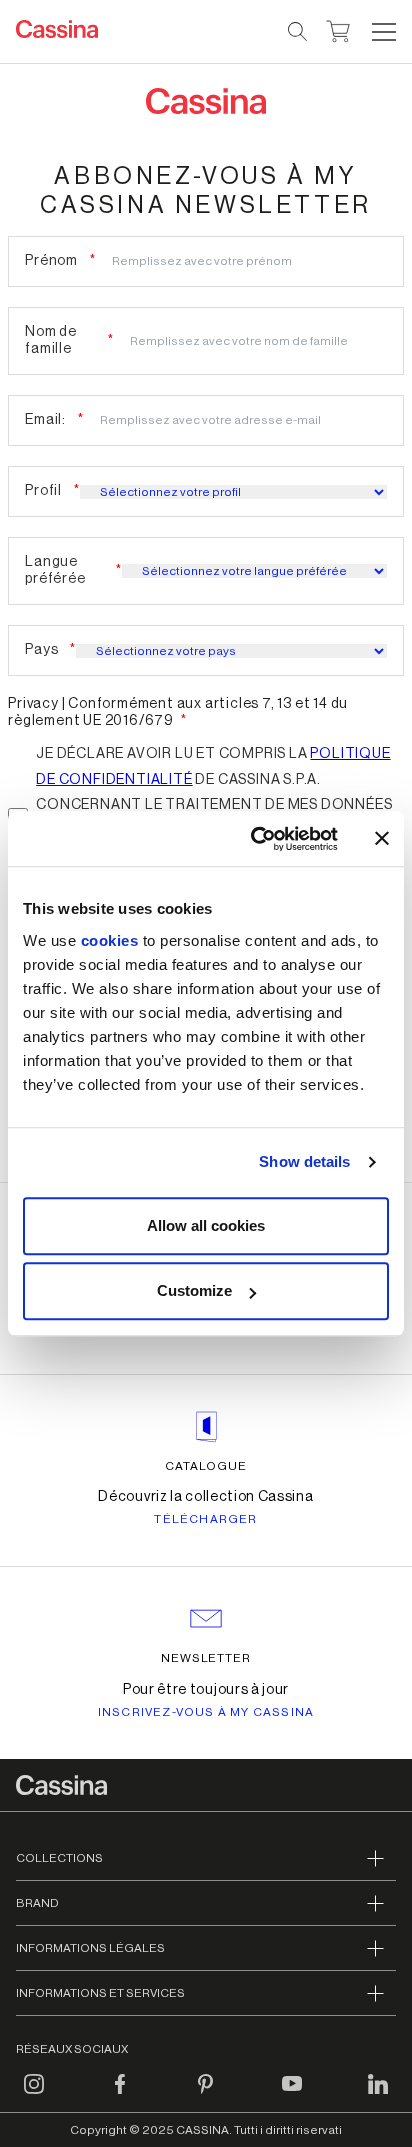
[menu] (384, 32)
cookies (110, 940)
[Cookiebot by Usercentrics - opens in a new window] (255, 839)
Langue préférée (55, 570)
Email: (45, 420)
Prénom (51, 261)
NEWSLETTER (206, 1658)
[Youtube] (292, 2096)
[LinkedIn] (378, 2096)
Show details (304, 1161)
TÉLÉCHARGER (205, 1519)
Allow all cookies (206, 1225)
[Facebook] (120, 2096)
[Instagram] (34, 2096)
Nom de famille (51, 340)
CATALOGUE (206, 1466)
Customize (194, 1290)
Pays (41, 650)
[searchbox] (298, 32)
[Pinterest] (206, 2096)
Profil (43, 491)
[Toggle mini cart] (338, 29)
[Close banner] (382, 839)
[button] (381, 32)
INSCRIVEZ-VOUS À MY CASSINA (206, 1712)
